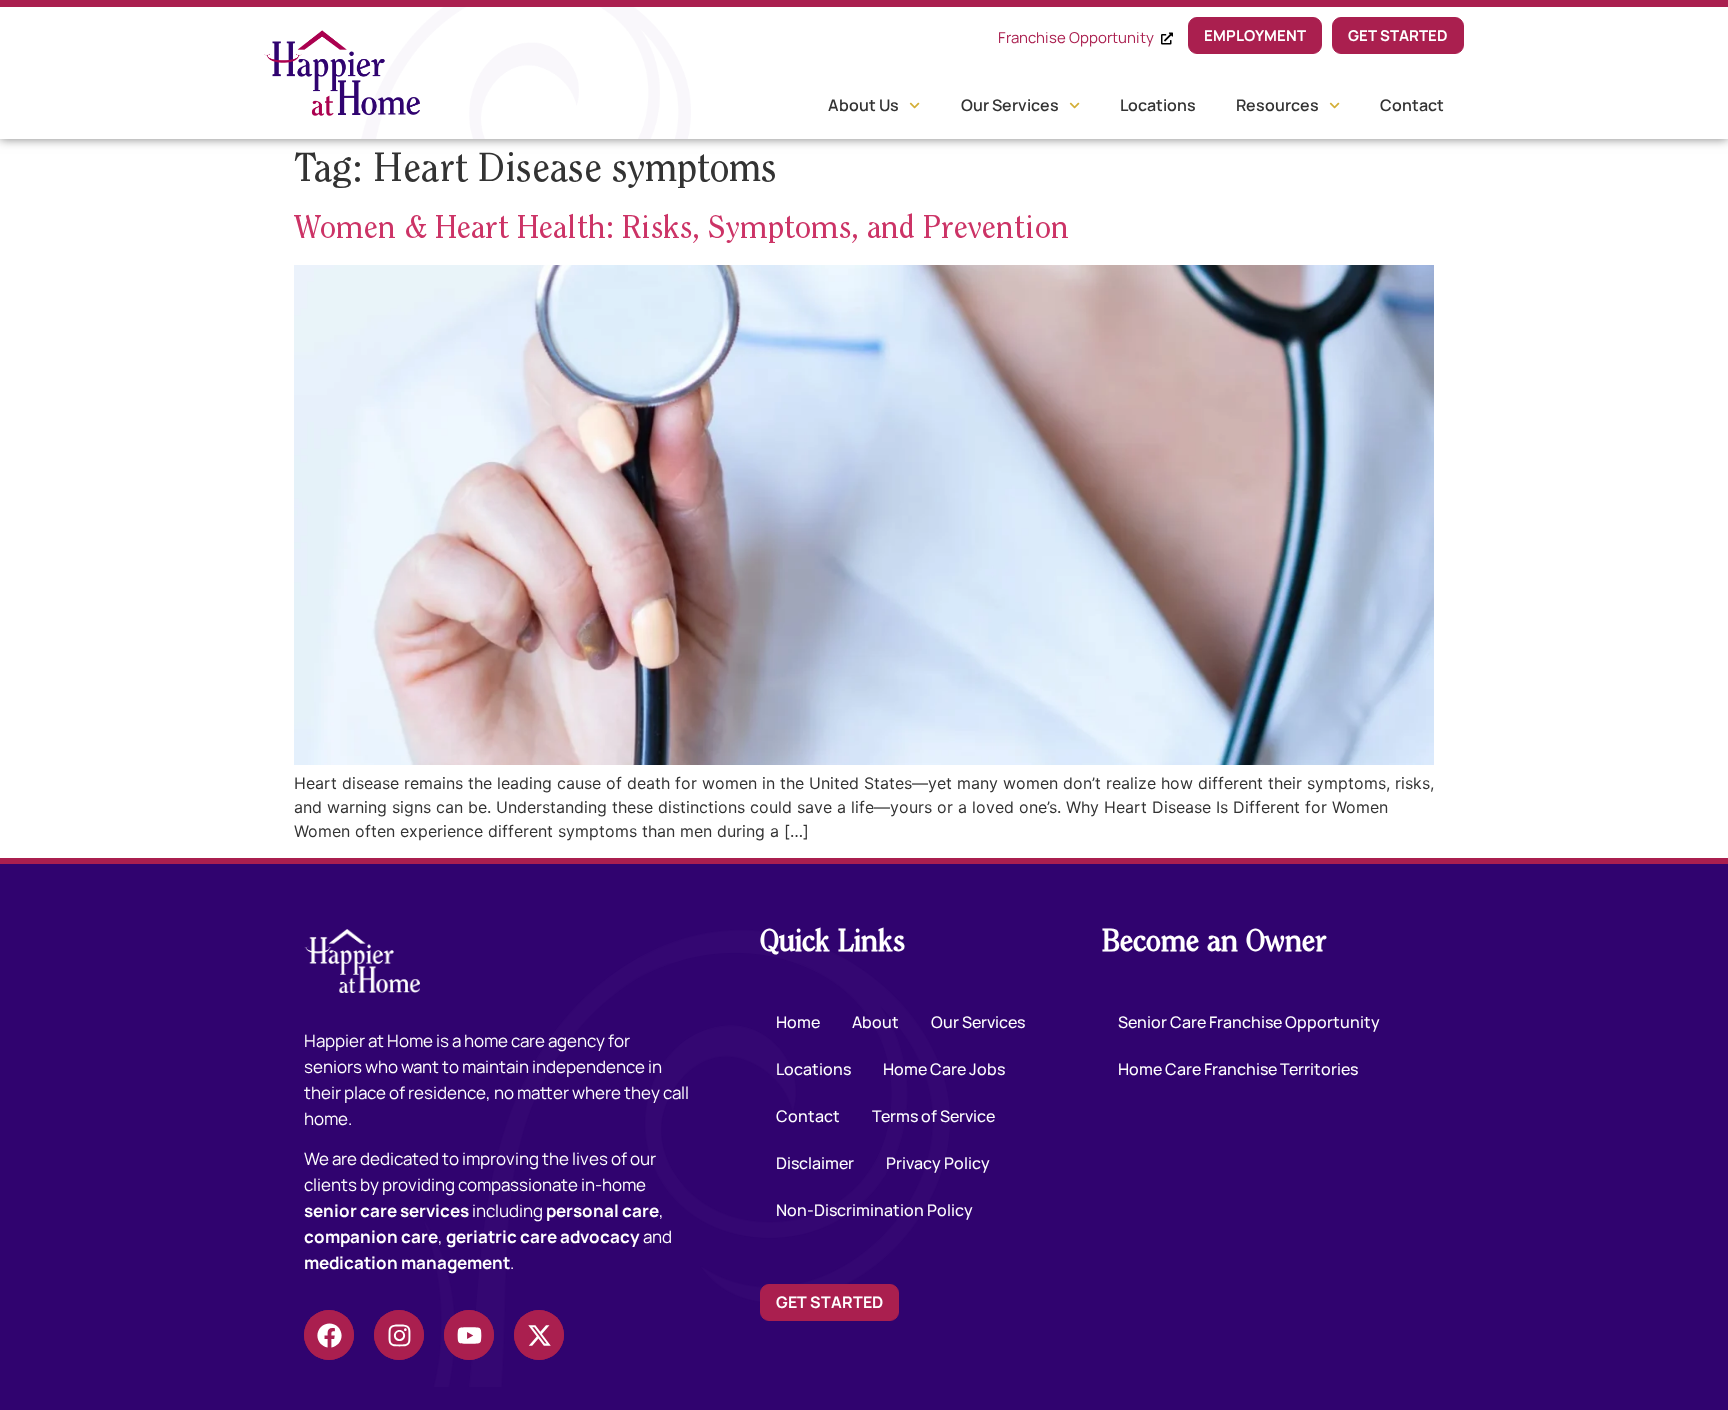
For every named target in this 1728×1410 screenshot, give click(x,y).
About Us (863, 105)
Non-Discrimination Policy (874, 1210)
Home (798, 1022)
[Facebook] (329, 1335)
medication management (407, 1262)
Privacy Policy (938, 1163)
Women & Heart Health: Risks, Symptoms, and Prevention (681, 230)
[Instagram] (399, 1335)
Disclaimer (815, 1163)
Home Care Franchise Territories (1238, 1069)
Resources (1277, 105)
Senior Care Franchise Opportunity (1249, 1022)
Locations (1158, 105)
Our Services (1010, 105)
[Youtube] (469, 1335)
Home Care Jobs (944, 1069)
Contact (1412, 105)
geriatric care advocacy (543, 1236)
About (875, 1022)
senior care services (386, 1210)
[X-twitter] (539, 1335)
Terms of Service (933, 1116)
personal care (602, 1210)
